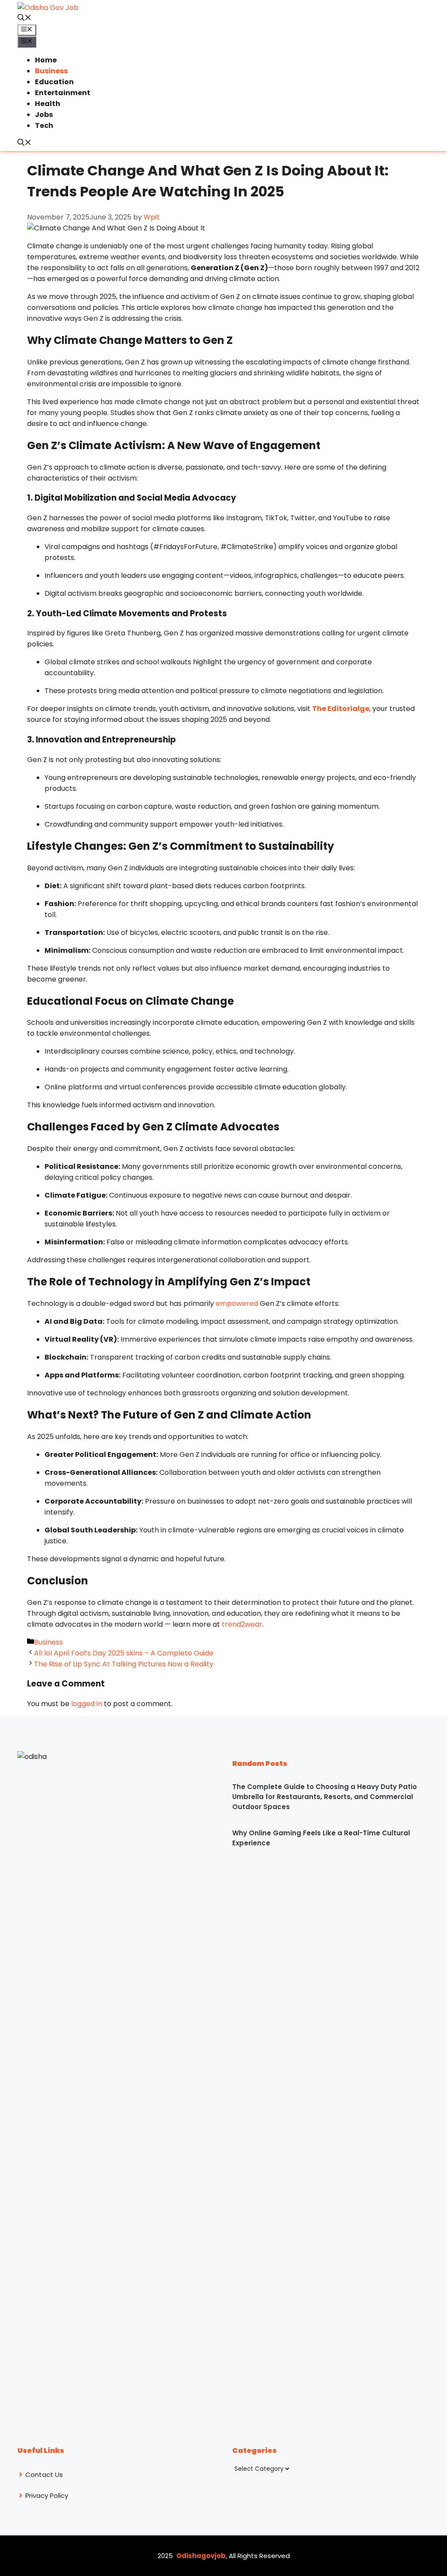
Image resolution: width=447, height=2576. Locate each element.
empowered (237, 1303)
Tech (44, 125)
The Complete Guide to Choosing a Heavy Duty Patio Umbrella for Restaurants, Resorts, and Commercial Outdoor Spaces (325, 1797)
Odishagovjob (201, 2556)
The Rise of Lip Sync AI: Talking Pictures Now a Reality (124, 1664)
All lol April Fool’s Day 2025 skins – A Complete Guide (124, 1653)
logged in (87, 1704)
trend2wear (242, 1624)
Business (51, 71)
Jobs (44, 115)
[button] (24, 19)
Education (54, 82)
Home (46, 60)
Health (48, 104)
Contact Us (44, 2475)
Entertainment (63, 93)
